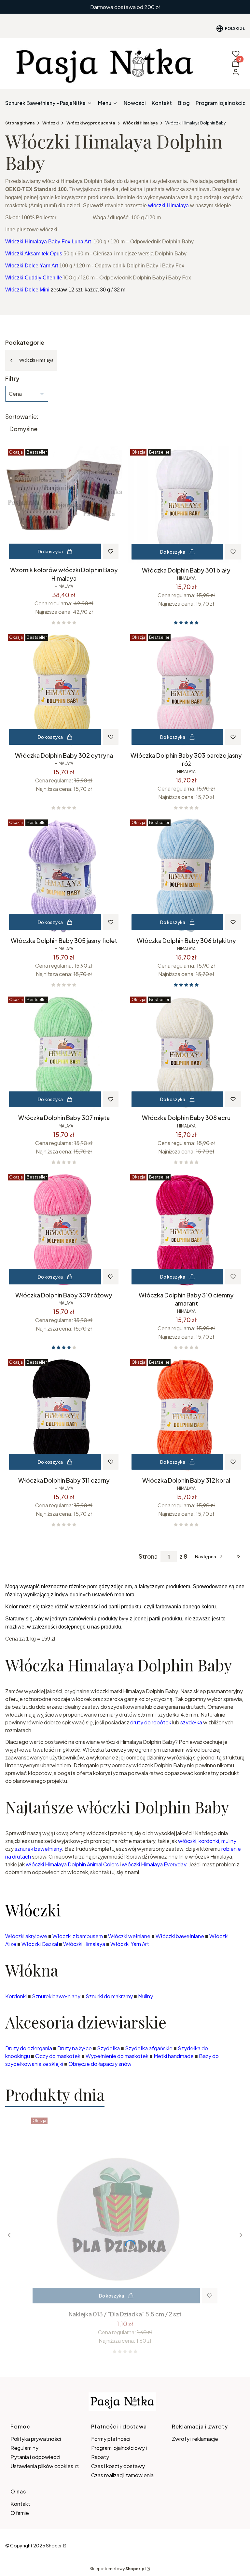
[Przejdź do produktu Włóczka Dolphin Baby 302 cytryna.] (64, 690)
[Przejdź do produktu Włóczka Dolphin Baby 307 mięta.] (64, 1052)
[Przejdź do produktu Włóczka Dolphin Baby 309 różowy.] (64, 1230)
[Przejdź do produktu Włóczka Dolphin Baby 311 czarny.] (64, 1415)
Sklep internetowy (118, 2569)
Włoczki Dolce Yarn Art (32, 266)
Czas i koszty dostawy (118, 2466)
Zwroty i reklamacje (195, 2439)
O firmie (20, 2513)
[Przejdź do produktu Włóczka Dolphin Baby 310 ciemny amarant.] (186, 1230)
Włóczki (50, 123)
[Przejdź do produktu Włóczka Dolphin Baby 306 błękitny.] (186, 875)
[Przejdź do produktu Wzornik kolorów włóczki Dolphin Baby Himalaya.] (64, 505)
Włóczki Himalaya (140, 123)
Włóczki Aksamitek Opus (34, 254)
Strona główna (20, 123)
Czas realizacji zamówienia (122, 2475)
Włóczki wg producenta (91, 123)
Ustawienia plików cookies (42, 2466)
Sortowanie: (22, 417)
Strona (148, 1556)
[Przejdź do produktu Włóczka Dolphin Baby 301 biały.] (186, 505)
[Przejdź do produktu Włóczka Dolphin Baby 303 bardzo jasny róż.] (186, 690)
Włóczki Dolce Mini (27, 290)
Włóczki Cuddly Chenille (34, 278)
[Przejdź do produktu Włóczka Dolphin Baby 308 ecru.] (186, 1052)
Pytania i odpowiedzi (35, 2457)
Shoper (54, 2545)
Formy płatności (111, 2439)
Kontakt (20, 2504)
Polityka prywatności (36, 2439)
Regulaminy (24, 2448)
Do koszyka (50, 551)
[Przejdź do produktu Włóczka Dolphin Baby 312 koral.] (186, 1415)
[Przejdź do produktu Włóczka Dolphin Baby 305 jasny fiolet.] (64, 875)
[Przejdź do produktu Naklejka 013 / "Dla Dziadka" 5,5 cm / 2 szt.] (125, 2211)
